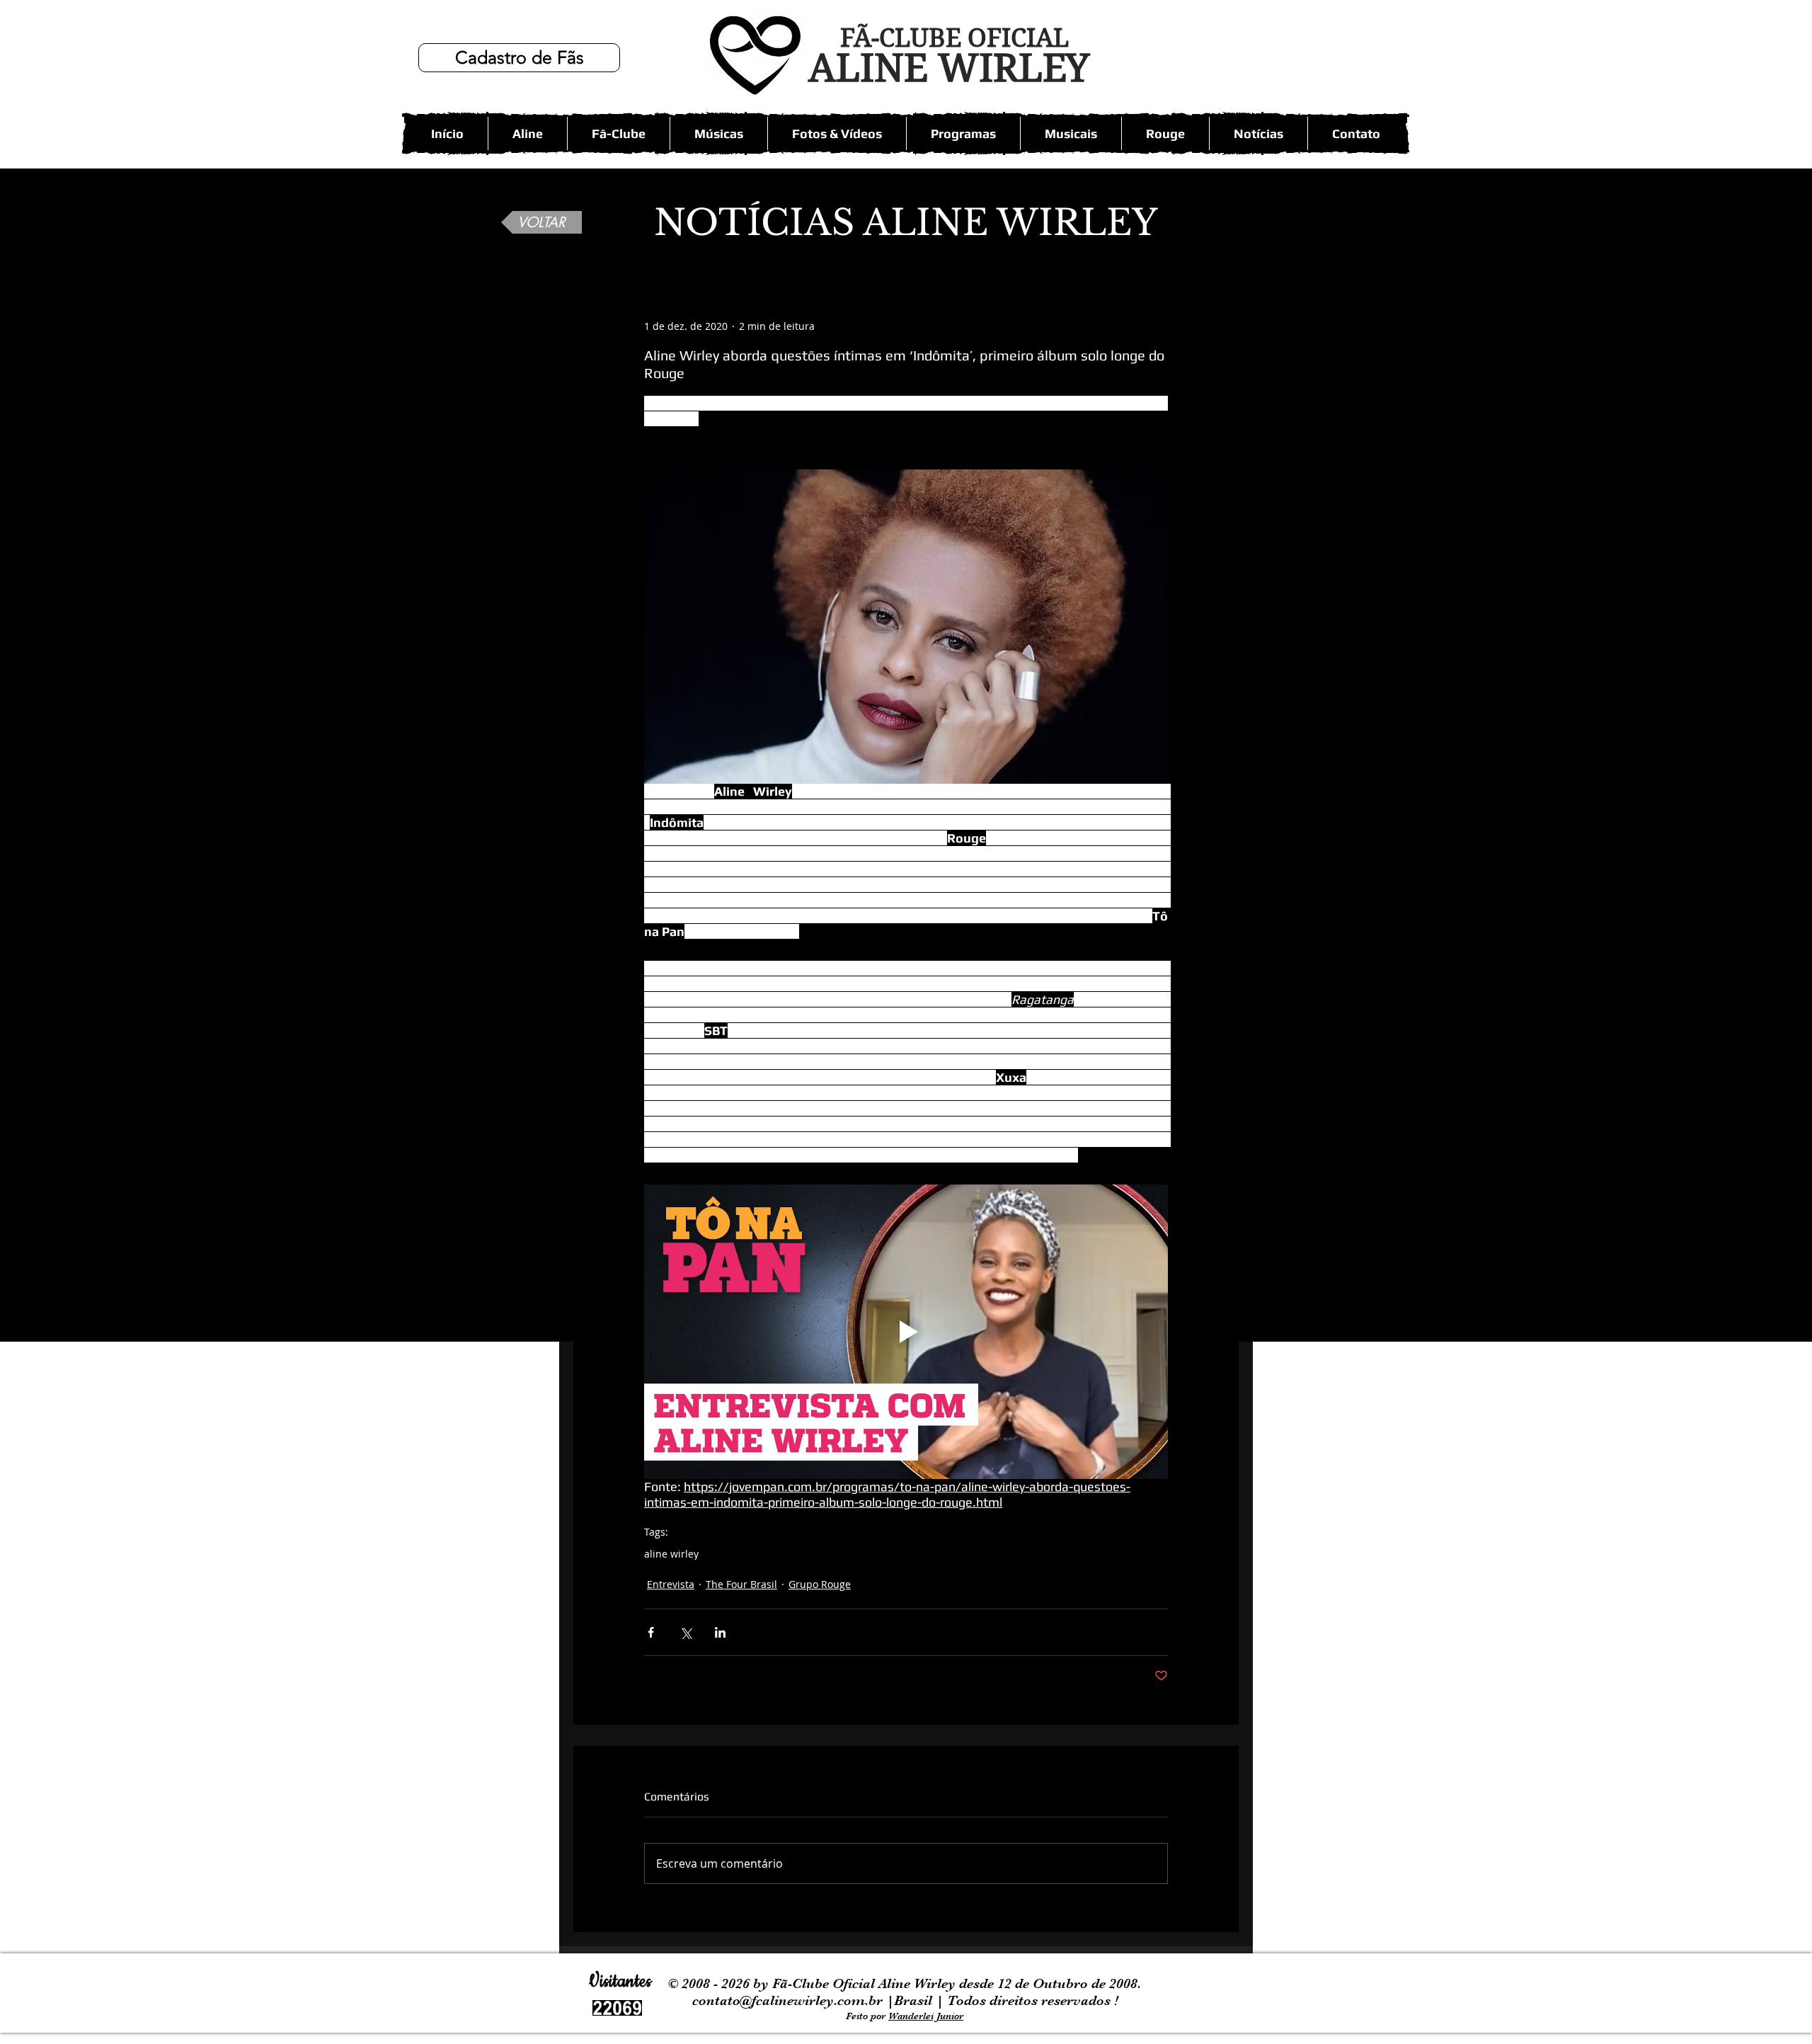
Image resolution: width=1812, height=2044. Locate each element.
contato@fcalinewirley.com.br (789, 2000)
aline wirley (671, 1554)
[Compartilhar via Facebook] (651, 1632)
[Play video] (906, 1332)
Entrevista (671, 1584)
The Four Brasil (741, 1584)
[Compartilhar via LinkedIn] (720, 1632)
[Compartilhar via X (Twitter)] (686, 1632)
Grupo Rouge (820, 1584)
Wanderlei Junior (926, 2016)
